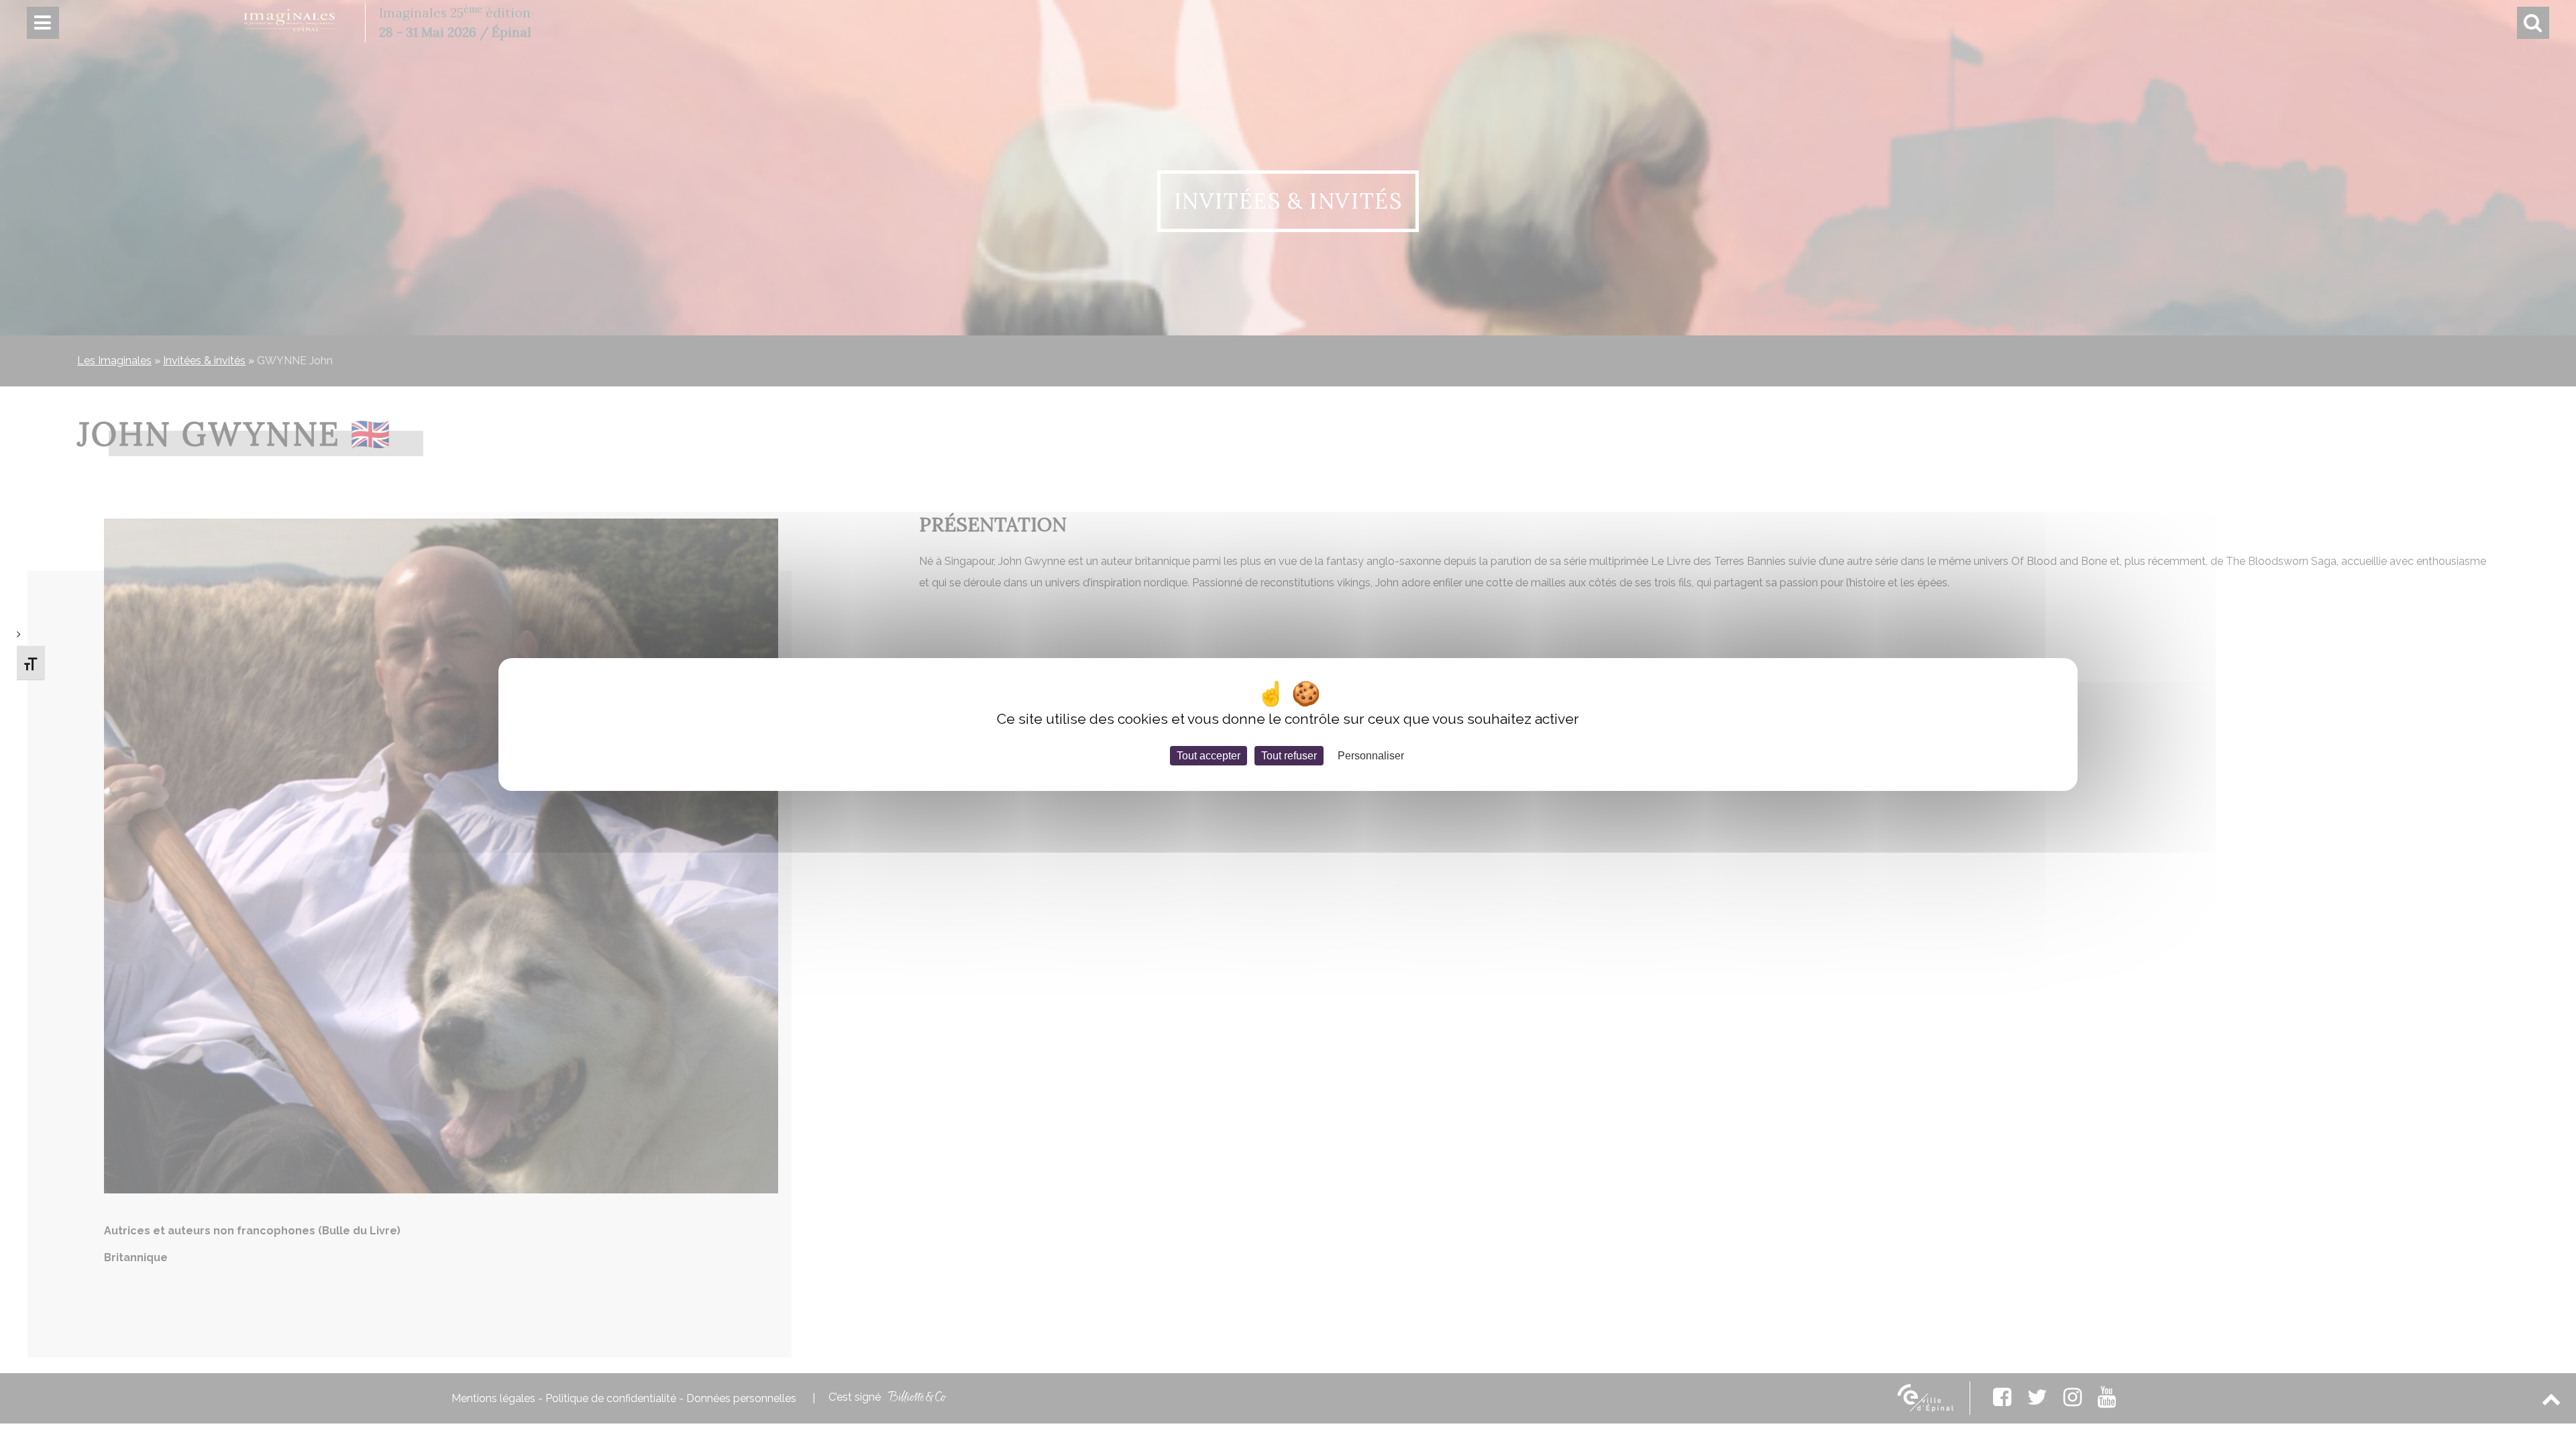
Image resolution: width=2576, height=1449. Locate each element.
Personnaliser (1371, 756)
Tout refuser (1289, 756)
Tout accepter (1209, 756)
